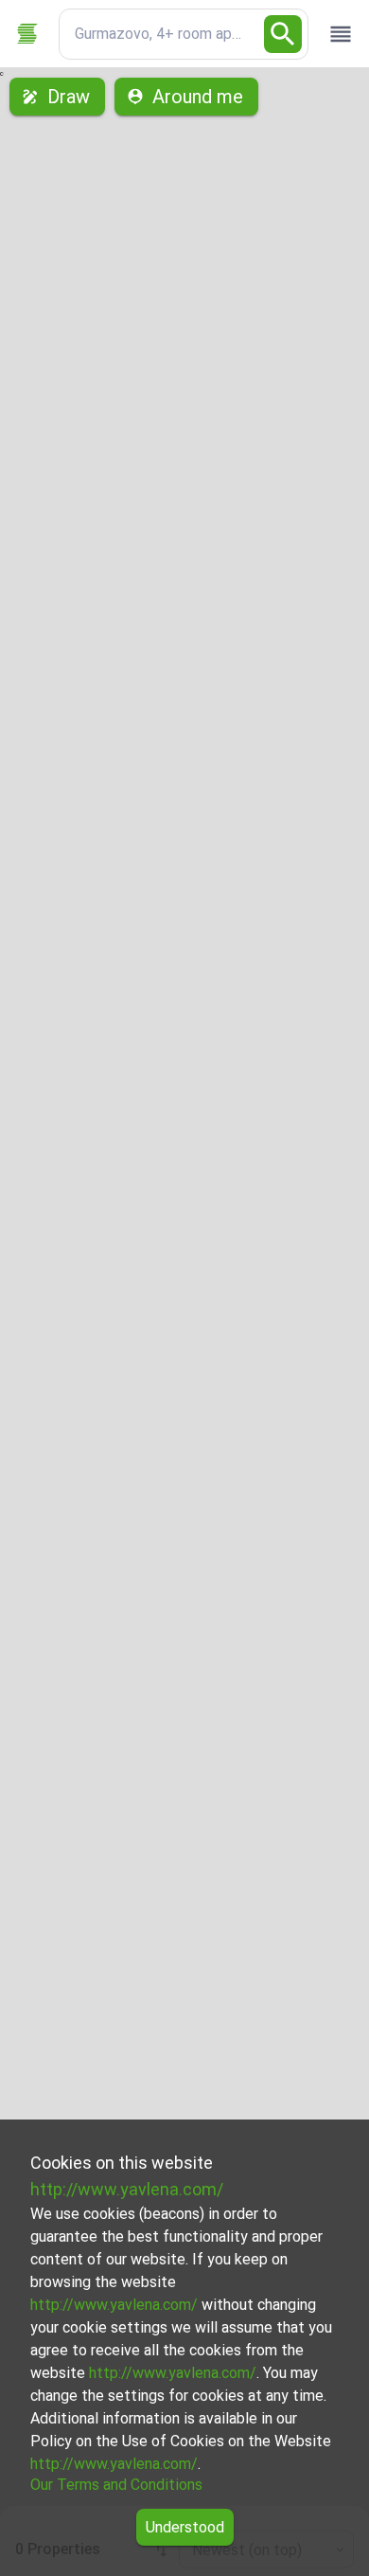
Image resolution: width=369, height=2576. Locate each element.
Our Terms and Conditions (116, 2485)
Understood (185, 2527)
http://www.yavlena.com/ (127, 2189)
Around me (198, 97)
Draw (69, 97)
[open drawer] (341, 34)
